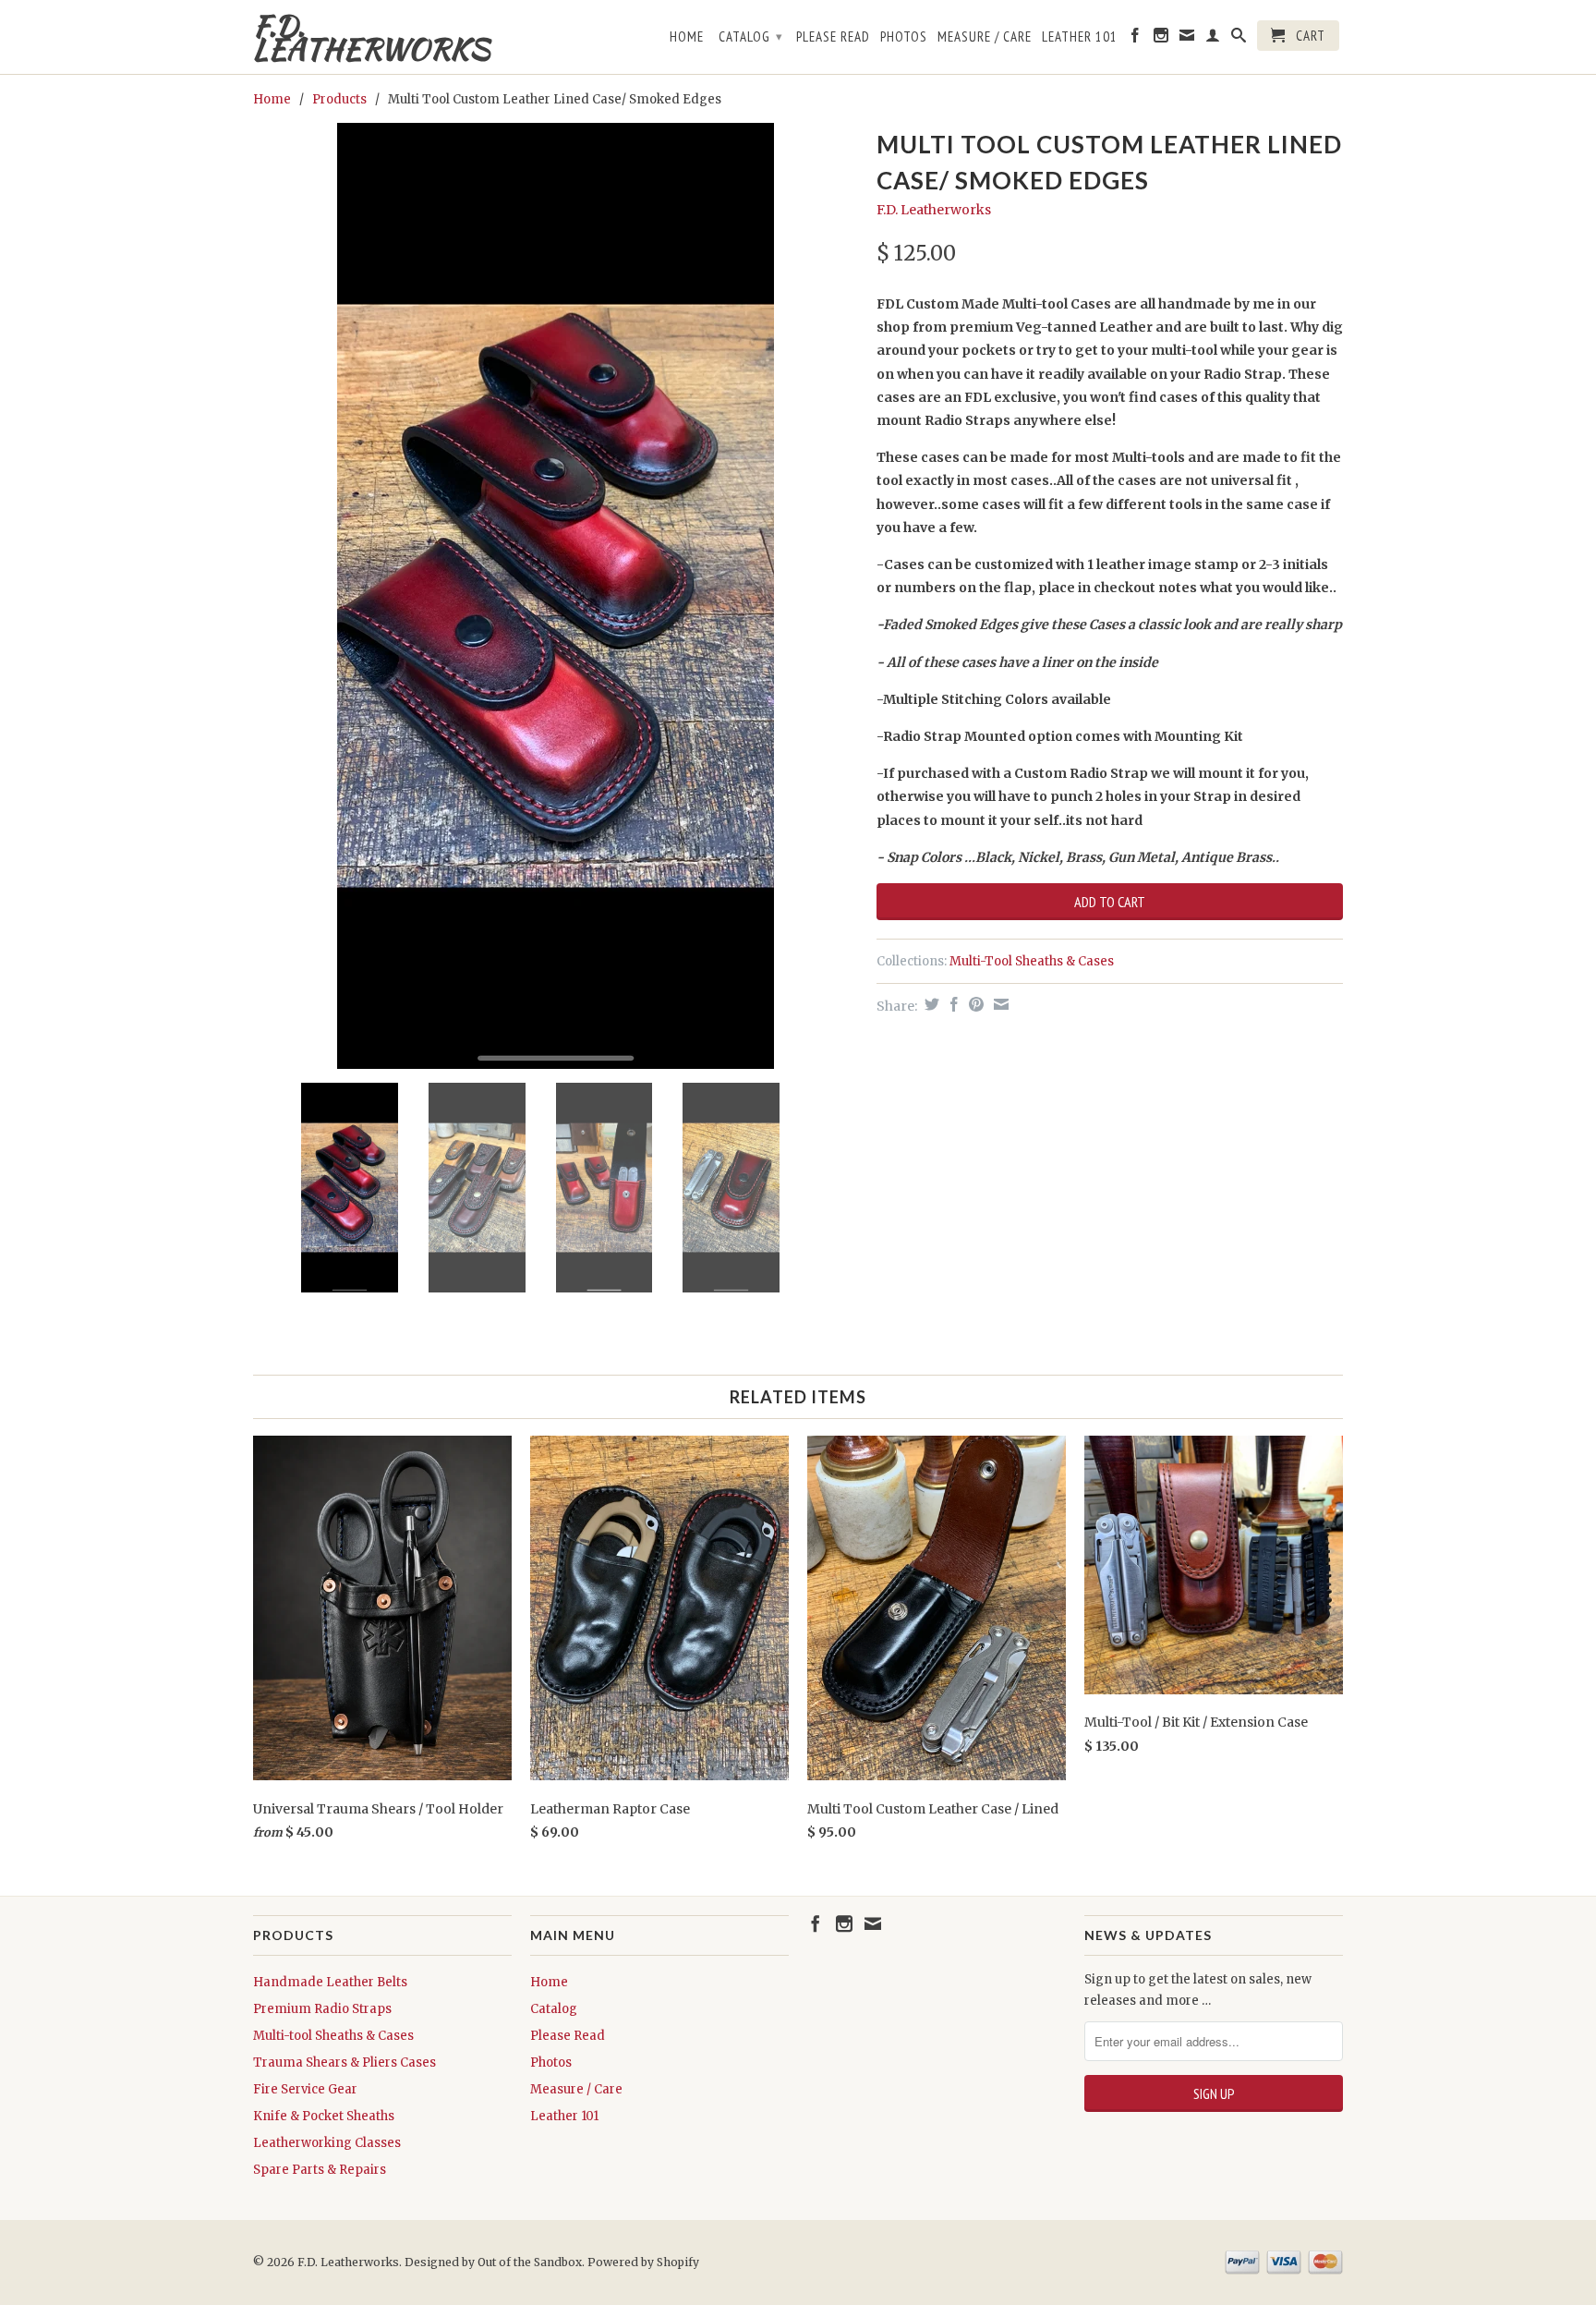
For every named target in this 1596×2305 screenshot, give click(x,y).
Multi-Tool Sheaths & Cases (1032, 961)
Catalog (751, 36)
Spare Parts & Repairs (320, 2170)
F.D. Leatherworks (371, 37)
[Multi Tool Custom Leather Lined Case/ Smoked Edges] (556, 596)
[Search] (1239, 39)
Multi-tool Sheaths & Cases (333, 2036)
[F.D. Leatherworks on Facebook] (1136, 39)
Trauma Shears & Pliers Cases (345, 2062)
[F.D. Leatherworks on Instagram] (1161, 39)
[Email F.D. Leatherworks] (1187, 39)
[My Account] (1213, 39)
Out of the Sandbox (530, 2262)
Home (687, 37)
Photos (904, 37)
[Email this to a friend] (999, 1004)
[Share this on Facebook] (952, 1004)
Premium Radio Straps (322, 2009)
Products (339, 99)
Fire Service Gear (305, 2089)
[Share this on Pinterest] (974, 1004)
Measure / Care (985, 37)
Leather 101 (1080, 37)
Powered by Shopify (643, 2262)
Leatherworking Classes (327, 2143)
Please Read (833, 37)
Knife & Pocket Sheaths (324, 2116)
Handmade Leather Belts (330, 1982)
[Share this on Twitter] (930, 1004)
